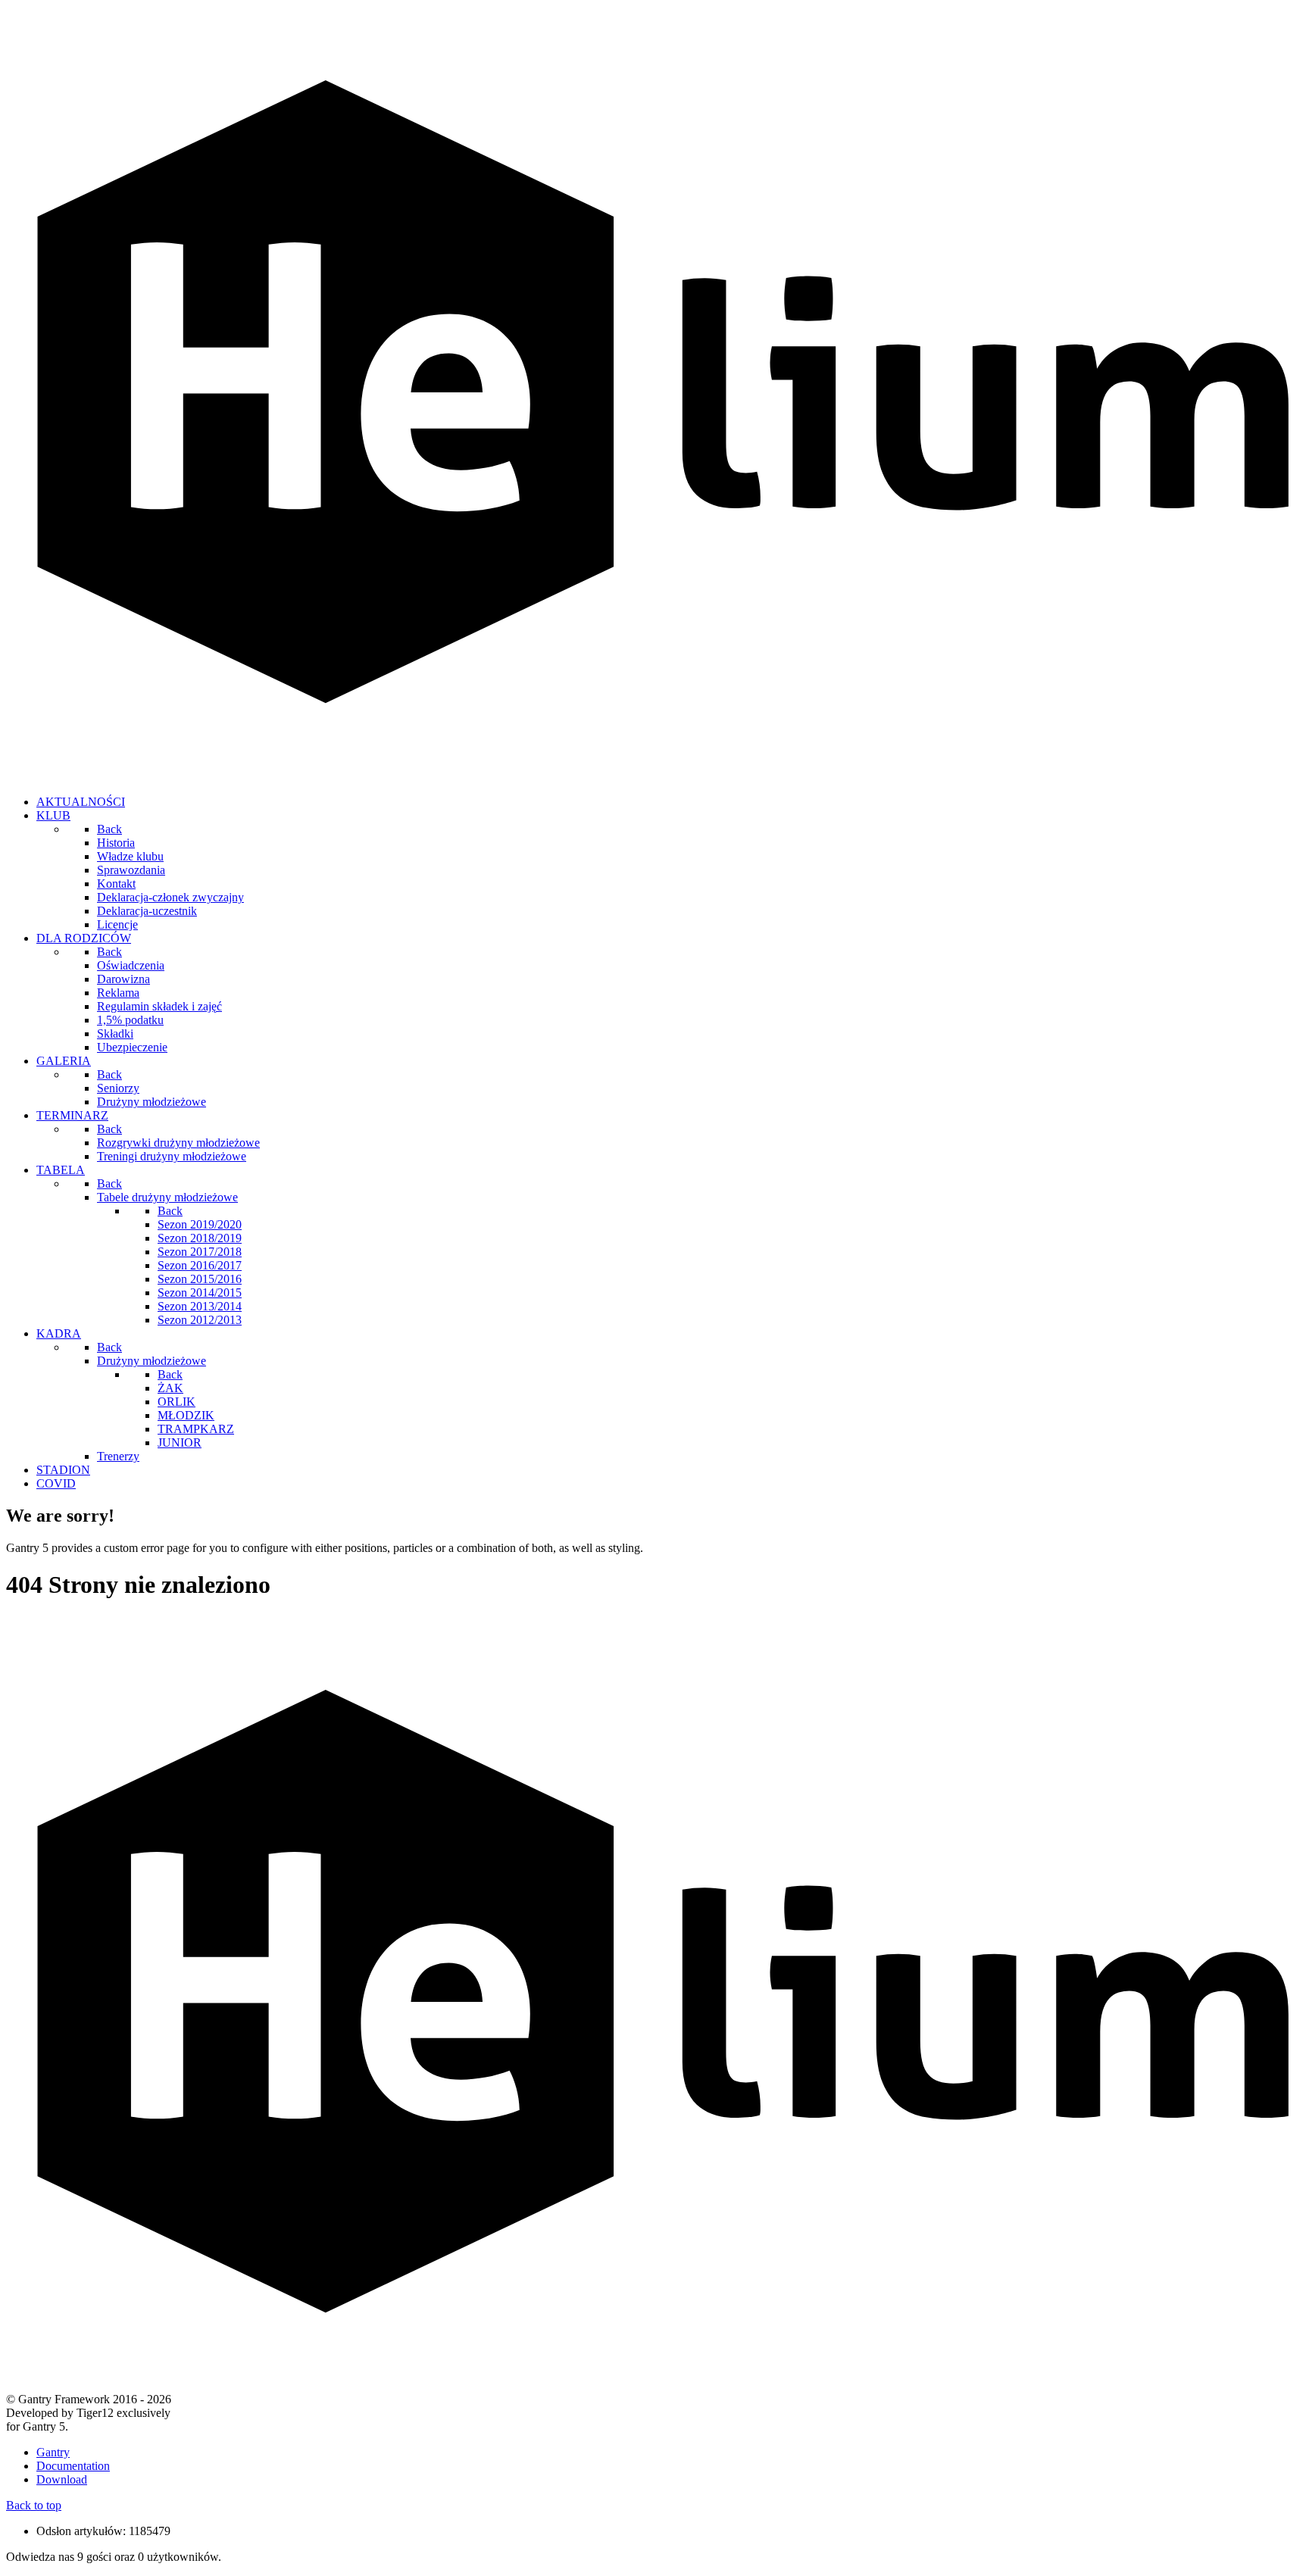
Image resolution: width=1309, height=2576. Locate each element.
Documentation (73, 2466)
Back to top (34, 2505)
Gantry (53, 2452)
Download (62, 2479)
